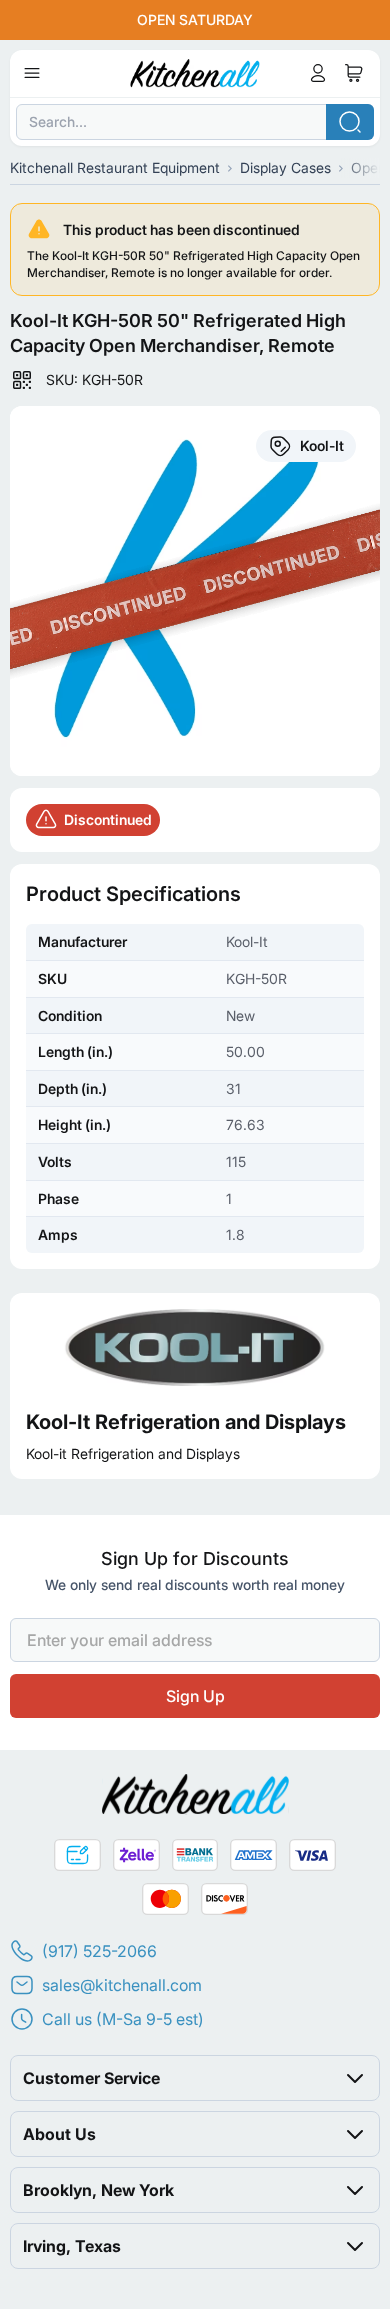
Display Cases (285, 167)
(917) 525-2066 (99, 1951)
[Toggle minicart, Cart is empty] (354, 73)
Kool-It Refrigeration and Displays (186, 1421)
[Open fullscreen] (195, 591)
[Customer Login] (318, 73)
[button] (195, 2078)
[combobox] (195, 122)
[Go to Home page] (195, 73)
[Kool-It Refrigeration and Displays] (195, 1346)
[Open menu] (32, 73)
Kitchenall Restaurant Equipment (115, 167)
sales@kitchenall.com (122, 1985)
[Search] (350, 122)
